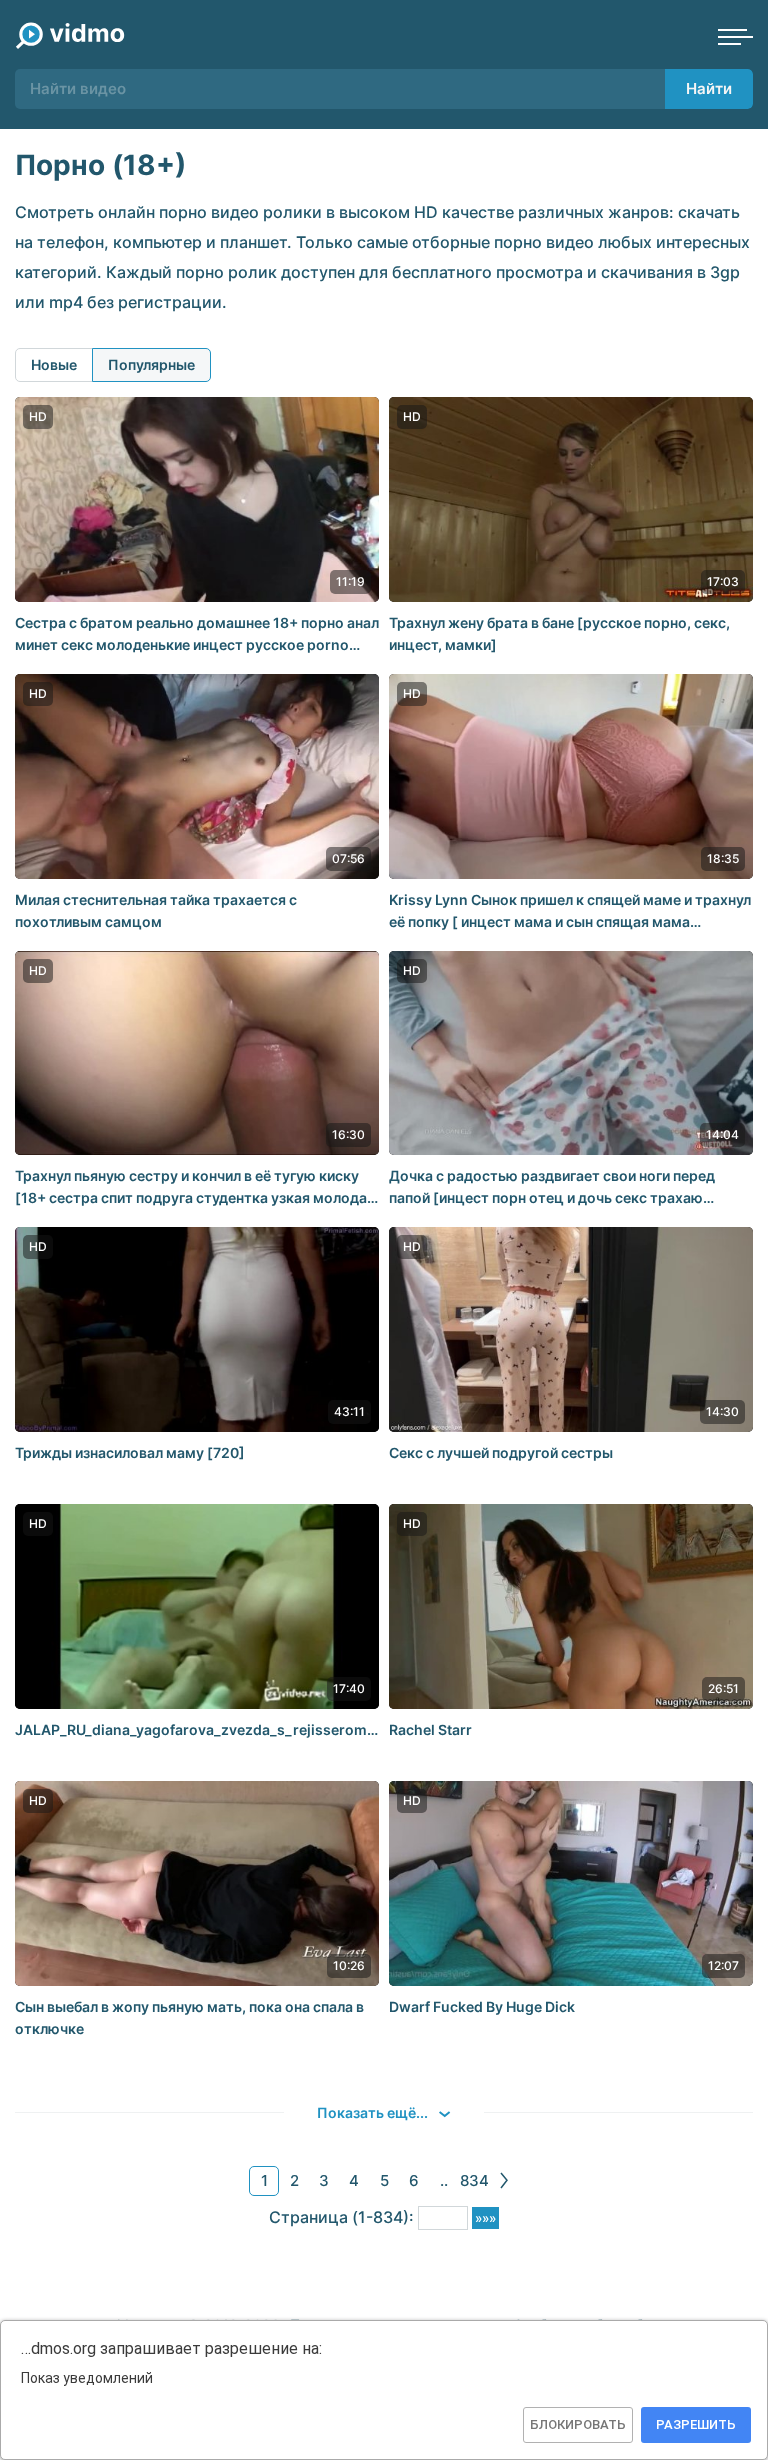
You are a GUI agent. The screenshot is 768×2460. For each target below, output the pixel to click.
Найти (709, 88)
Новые (54, 364)
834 (474, 2180)
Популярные (151, 364)
